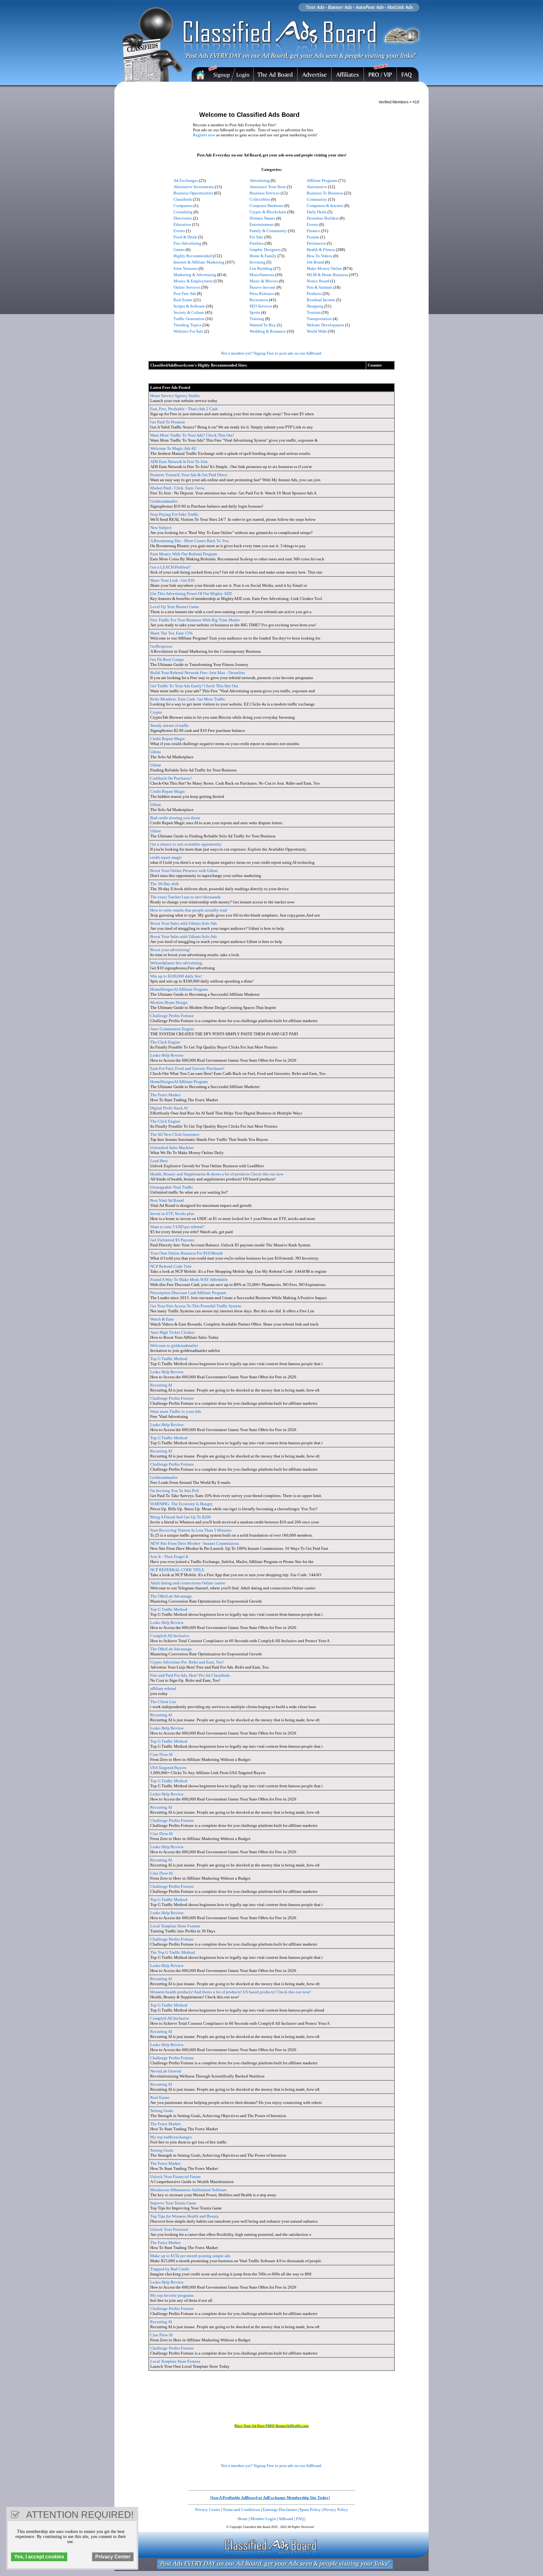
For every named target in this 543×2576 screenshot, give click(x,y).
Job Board (315, 262)
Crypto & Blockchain (268, 212)
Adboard (286, 2519)
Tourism (314, 312)
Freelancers (316, 243)
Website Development (325, 325)
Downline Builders (323, 218)
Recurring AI (161, 1385)
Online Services (187, 287)
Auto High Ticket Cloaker (172, 1332)
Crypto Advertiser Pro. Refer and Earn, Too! (187, 1662)
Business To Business (325, 193)
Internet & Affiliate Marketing (199, 262)
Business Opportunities (193, 193)
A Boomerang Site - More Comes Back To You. (190, 541)
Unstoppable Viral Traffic (172, 1187)
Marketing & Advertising (195, 275)
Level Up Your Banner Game (175, 607)
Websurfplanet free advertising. (177, 963)
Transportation (319, 319)
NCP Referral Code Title (171, 1266)
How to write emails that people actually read (189, 910)
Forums (313, 237)
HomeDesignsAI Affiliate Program (179, 989)
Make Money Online (324, 268)
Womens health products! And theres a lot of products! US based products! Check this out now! (230, 1992)
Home (243, 2519)
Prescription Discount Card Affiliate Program (188, 1293)
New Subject (161, 528)
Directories (183, 218)
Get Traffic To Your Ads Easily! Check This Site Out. (195, 686)
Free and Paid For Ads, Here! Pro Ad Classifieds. (190, 1675)
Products (314, 294)
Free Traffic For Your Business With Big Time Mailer (195, 620)
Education (182, 224)
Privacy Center (208, 2510)
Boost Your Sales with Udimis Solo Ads (184, 923)
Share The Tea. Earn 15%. (172, 633)
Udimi (156, 752)
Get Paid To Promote (168, 422)
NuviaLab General (166, 2071)
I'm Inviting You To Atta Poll (175, 1491)
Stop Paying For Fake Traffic (175, 514)
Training (257, 319)
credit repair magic (166, 857)
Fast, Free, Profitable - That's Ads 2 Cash (184, 409)
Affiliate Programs (322, 180)
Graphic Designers (265, 250)
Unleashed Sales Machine (172, 1148)
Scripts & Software (189, 306)
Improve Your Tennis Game (173, 2203)
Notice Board (318, 281)
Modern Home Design (169, 1002)
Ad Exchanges (186, 180)
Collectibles (260, 199)
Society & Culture (189, 312)
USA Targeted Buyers (168, 1768)
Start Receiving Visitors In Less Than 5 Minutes (191, 1530)
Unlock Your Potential (169, 2229)
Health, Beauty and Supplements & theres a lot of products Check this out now (217, 1174)
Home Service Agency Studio (175, 396)
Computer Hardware (266, 206)
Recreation (259, 300)
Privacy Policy (336, 2510)
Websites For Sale (188, 331)
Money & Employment (193, 281)
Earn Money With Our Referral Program (184, 554)
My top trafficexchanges (171, 2137)
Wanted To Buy (263, 325)
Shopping (315, 306)
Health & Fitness (321, 250)
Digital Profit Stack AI (169, 1108)
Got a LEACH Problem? (170, 567)
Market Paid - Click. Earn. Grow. (178, 488)
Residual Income (321, 300)
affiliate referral (163, 1688)
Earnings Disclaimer (280, 2510)
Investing (258, 262)
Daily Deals (317, 212)
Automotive (317, 187)
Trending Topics (187, 325)
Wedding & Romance (268, 331)
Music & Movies (264, 281)
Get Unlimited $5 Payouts (172, 1240)
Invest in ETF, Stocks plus (172, 1214)
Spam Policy (310, 2510)
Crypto (156, 712)
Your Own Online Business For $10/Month (186, 1253)
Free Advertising (187, 243)
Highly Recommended (193, 256)
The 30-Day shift (165, 884)
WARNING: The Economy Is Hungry (181, 1504)
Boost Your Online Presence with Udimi (184, 871)
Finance (313, 231)
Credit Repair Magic (168, 739)
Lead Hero (159, 1161)
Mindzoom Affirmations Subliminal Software (188, 2190)
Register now (204, 135)
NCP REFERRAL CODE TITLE (177, 1570)
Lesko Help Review (167, 1055)
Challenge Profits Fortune (172, 1016)
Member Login (263, 2519)
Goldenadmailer (164, 501)
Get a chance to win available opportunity (186, 844)
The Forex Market (165, 1095)
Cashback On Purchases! (171, 778)
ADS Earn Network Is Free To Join (179, 462)
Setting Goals (162, 2111)
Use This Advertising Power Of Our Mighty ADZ (191, 594)
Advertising (260, 180)
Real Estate (183, 300)
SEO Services (261, 306)
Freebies (257, 243)
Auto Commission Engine (172, 1029)
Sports (255, 312)
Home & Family (263, 256)
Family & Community (268, 231)
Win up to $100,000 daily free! (176, 976)
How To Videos (320, 256)
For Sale (256, 237)
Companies (183, 206)
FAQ (300, 2519)
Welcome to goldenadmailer (174, 1345)
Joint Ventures (186, 268)
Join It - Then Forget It (169, 1557)
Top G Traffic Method (169, 1359)
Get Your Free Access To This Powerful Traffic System (196, 1306)
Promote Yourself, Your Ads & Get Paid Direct (189, 475)
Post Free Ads (185, 294)
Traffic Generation (189, 319)
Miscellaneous (262, 275)
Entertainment (262, 224)
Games (179, 250)
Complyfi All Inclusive (170, 1636)
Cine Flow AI (161, 1754)
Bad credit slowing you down (175, 818)
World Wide (317, 331)
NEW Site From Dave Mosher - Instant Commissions (195, 1543)
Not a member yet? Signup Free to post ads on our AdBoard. (271, 353)
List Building (261, 268)
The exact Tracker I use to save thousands (185, 897)
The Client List (163, 1702)
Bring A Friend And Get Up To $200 (181, 1517)
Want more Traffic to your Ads (176, 1411)
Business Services (265, 193)
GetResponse (161, 646)
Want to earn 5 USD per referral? (177, 1227)
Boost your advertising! (170, 950)
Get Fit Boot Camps (167, 659)
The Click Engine (165, 1042)
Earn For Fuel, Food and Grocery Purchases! (187, 1068)
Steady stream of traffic (170, 725)
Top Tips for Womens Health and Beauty (185, 2216)
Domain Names (262, 218)
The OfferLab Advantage (171, 1596)
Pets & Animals (320, 287)
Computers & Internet (325, 206)
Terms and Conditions (241, 2510)
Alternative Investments (194, 187)
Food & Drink (185, 237)
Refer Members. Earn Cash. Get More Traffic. (188, 699)
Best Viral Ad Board (167, 1200)
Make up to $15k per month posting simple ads (190, 2256)
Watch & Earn (162, 1319)
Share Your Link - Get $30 (172, 580)
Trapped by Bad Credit (170, 2269)
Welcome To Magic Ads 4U (173, 448)
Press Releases (262, 294)
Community (317, 199)
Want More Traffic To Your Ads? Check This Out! (192, 435)
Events (313, 224)
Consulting (183, 212)
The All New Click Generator (175, 1134)
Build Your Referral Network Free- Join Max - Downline (198, 673)
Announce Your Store (268, 187)
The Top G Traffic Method (173, 1952)
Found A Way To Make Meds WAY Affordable (189, 1280)
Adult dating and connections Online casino (188, 1583)
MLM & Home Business (327, 275)
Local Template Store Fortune (175, 1926)
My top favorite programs (172, 2295)
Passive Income (263, 287)
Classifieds (183, 199)
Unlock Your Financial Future (176, 2177)
